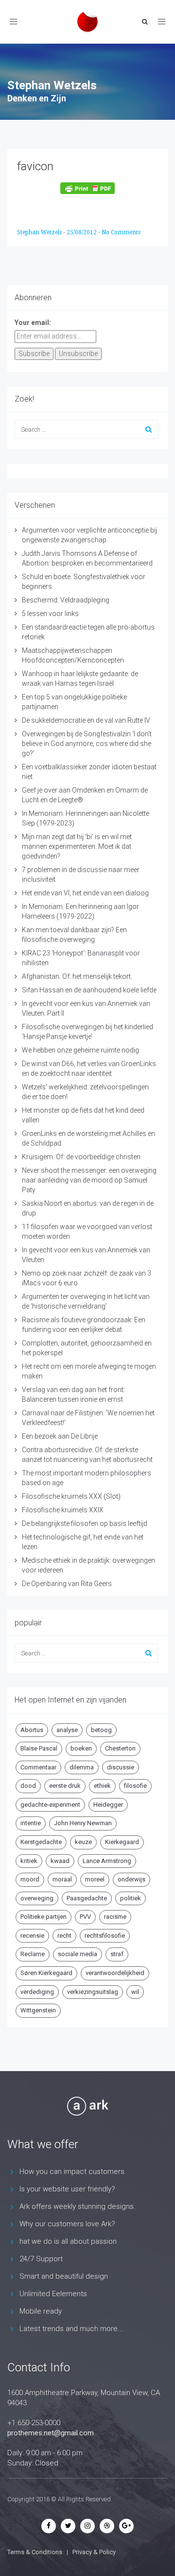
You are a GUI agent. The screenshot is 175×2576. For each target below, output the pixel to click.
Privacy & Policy (94, 2552)
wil (135, 1992)
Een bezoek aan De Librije (60, 1436)
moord (30, 1879)
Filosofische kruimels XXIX (63, 1510)
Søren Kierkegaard (46, 1973)
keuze (83, 1842)
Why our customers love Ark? (67, 2224)
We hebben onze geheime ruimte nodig (80, 1050)
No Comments (121, 232)
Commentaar (38, 1767)
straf (117, 1954)
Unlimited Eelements (53, 2294)
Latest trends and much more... (71, 2329)
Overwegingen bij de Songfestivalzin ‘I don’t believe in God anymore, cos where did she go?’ (87, 744)
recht (64, 1936)
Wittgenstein (38, 2010)
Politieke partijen (44, 1917)
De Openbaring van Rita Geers (67, 1584)
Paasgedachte (87, 1898)
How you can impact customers (72, 2171)
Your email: (33, 323)
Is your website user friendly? (67, 2189)
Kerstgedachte (41, 1842)
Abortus (32, 1730)
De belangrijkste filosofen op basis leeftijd (85, 1523)
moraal (62, 1879)
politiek (131, 1898)
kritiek (29, 1861)
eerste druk (65, 1786)
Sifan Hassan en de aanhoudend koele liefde (89, 990)
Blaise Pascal (39, 1748)
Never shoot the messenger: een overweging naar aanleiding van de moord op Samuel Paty (89, 1180)
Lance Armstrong (107, 1861)
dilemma (82, 1767)
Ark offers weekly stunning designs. (78, 2206)
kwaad (60, 1861)
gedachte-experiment (50, 1805)
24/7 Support (41, 2259)
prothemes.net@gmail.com (51, 2433)
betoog (101, 1730)
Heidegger (108, 1805)
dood (28, 1786)
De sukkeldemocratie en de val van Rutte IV (86, 720)
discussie (121, 1767)
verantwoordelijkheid (115, 1973)
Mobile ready (41, 2311)
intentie (31, 1823)
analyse (67, 1730)
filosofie (135, 1786)
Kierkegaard (122, 1842)
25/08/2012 (82, 232)
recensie (32, 1936)
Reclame (33, 1954)
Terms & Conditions (35, 2552)
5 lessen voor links (50, 614)
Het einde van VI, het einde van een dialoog (85, 893)
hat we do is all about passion (68, 2241)
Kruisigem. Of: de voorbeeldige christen (81, 1157)
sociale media (78, 1954)
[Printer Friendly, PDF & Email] (87, 188)
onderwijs (131, 1879)
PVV (85, 1917)
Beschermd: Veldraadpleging (66, 600)
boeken (81, 1748)
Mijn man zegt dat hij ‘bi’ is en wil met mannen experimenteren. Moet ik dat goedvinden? (77, 846)
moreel (95, 1879)
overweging (37, 1898)
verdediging (37, 1992)
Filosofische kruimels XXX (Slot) (71, 1496)
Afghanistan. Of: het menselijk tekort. (77, 976)
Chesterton (120, 1748)
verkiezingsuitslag (93, 1992)
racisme (115, 1917)
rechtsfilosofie (105, 1936)
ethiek (102, 1786)
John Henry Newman (83, 1823)
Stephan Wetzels (40, 232)
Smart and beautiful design (64, 2276)
